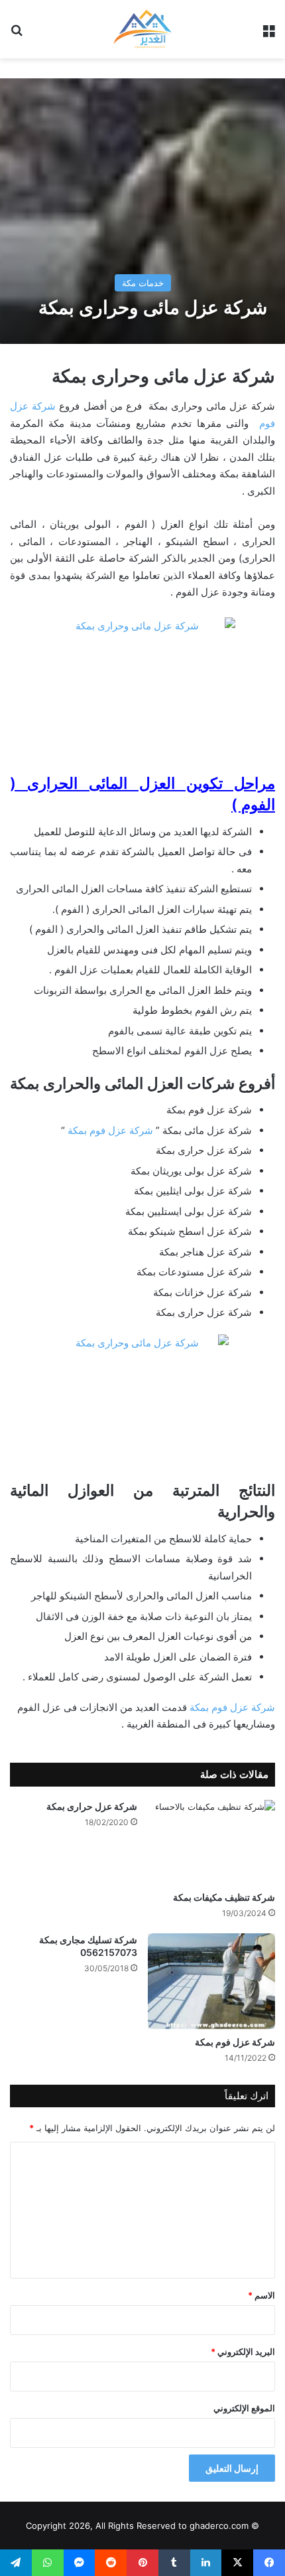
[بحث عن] (17, 34)
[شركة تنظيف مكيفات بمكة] (211, 1842)
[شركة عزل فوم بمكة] (211, 1981)
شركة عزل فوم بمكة (110, 1130)
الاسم (261, 2295)
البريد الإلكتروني (243, 2352)
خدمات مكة (143, 283)
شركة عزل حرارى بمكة (92, 1806)
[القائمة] (268, 34)
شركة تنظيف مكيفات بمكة (224, 1897)
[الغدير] (142, 29)
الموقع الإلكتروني (244, 2408)
